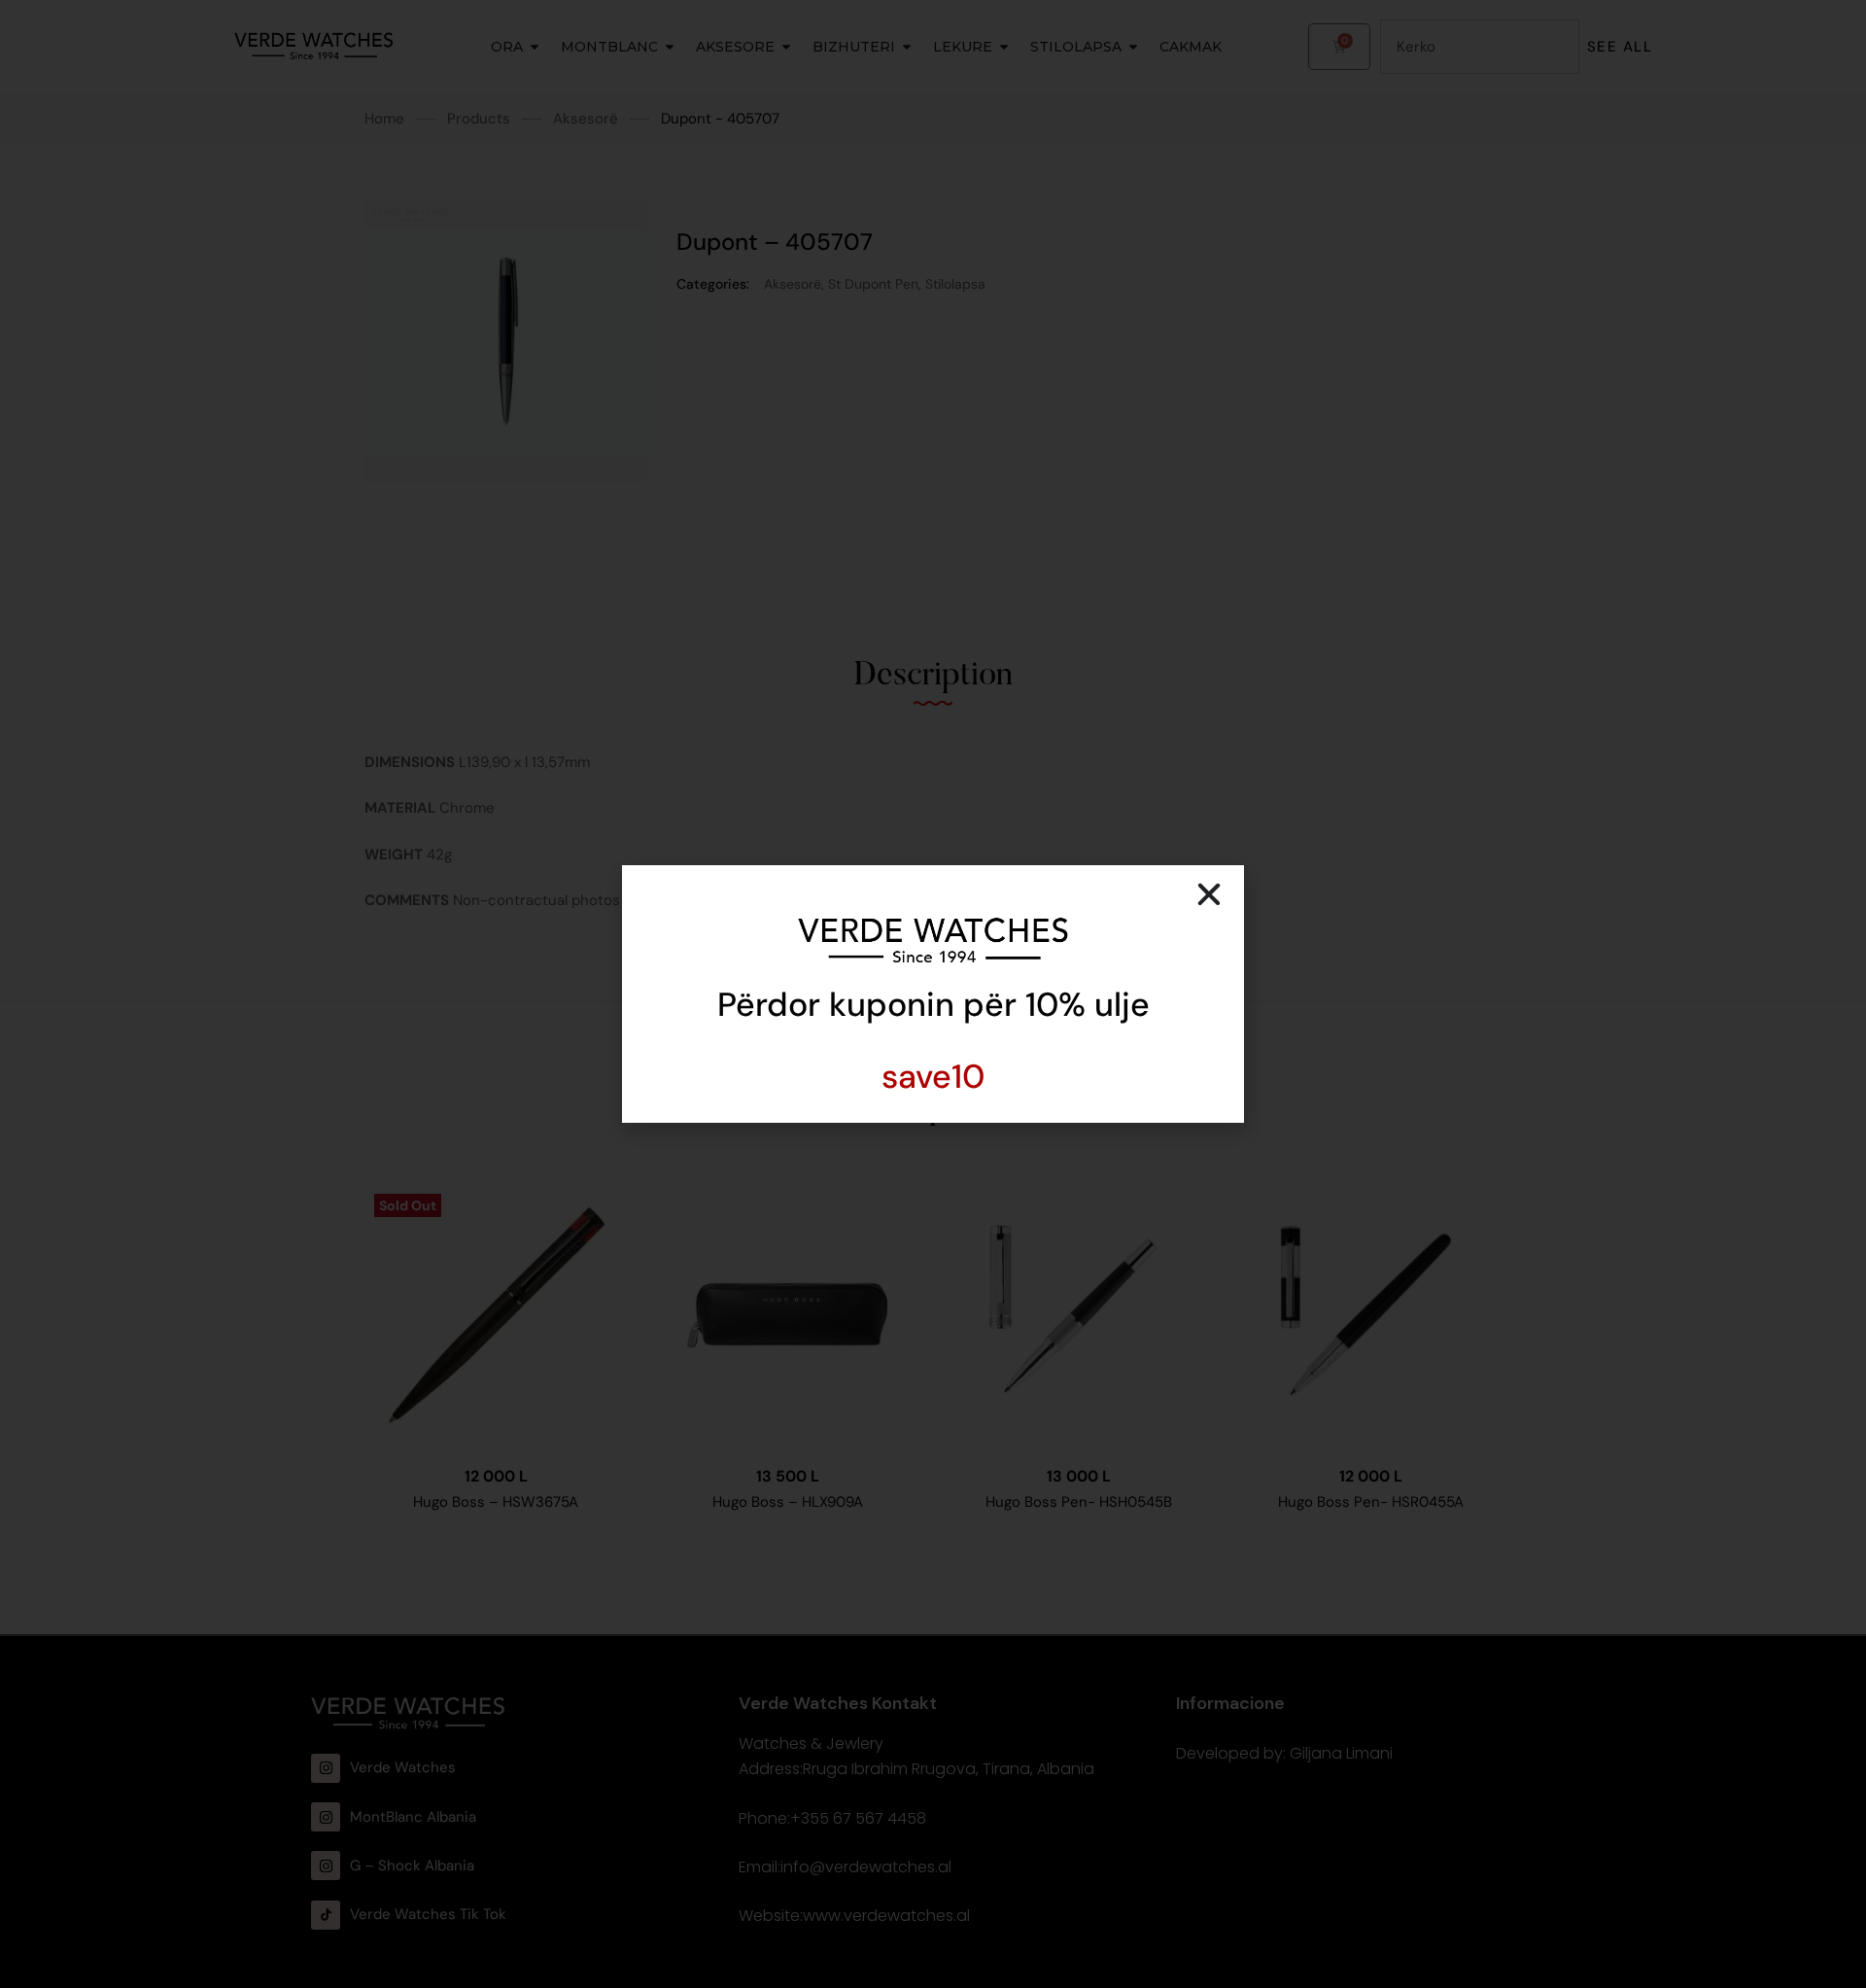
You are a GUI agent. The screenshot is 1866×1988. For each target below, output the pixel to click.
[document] (933, 994)
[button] (1209, 894)
